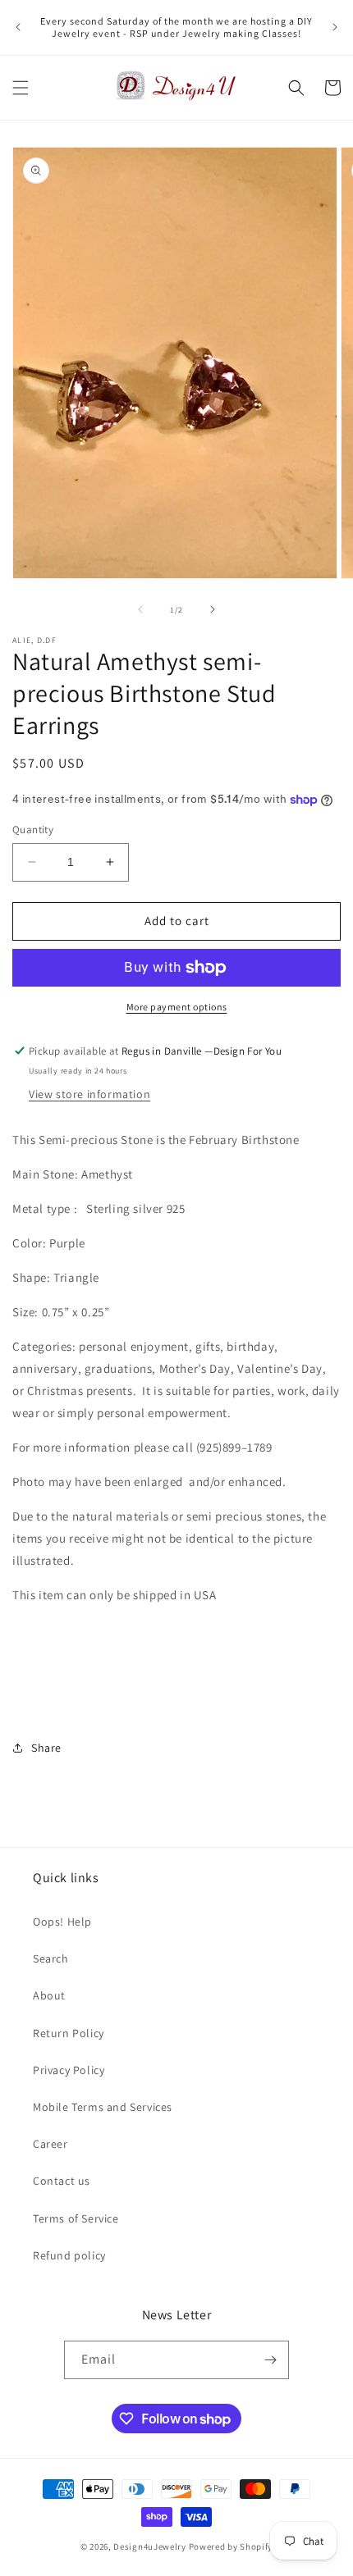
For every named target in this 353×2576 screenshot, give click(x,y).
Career (50, 2144)
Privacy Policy (69, 2070)
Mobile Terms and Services (103, 2107)
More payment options (177, 1007)
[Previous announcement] (18, 27)
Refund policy (69, 2255)
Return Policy (69, 2033)
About (49, 1995)
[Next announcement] (335, 27)
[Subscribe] (270, 2360)
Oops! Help (62, 1922)
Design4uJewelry (150, 2546)
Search (51, 1958)
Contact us (62, 2181)
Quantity (33, 830)
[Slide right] (213, 609)
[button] (21, 88)
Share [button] (46, 1748)
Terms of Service (76, 2218)
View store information (89, 1094)
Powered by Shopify (231, 2546)
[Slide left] (140, 609)
